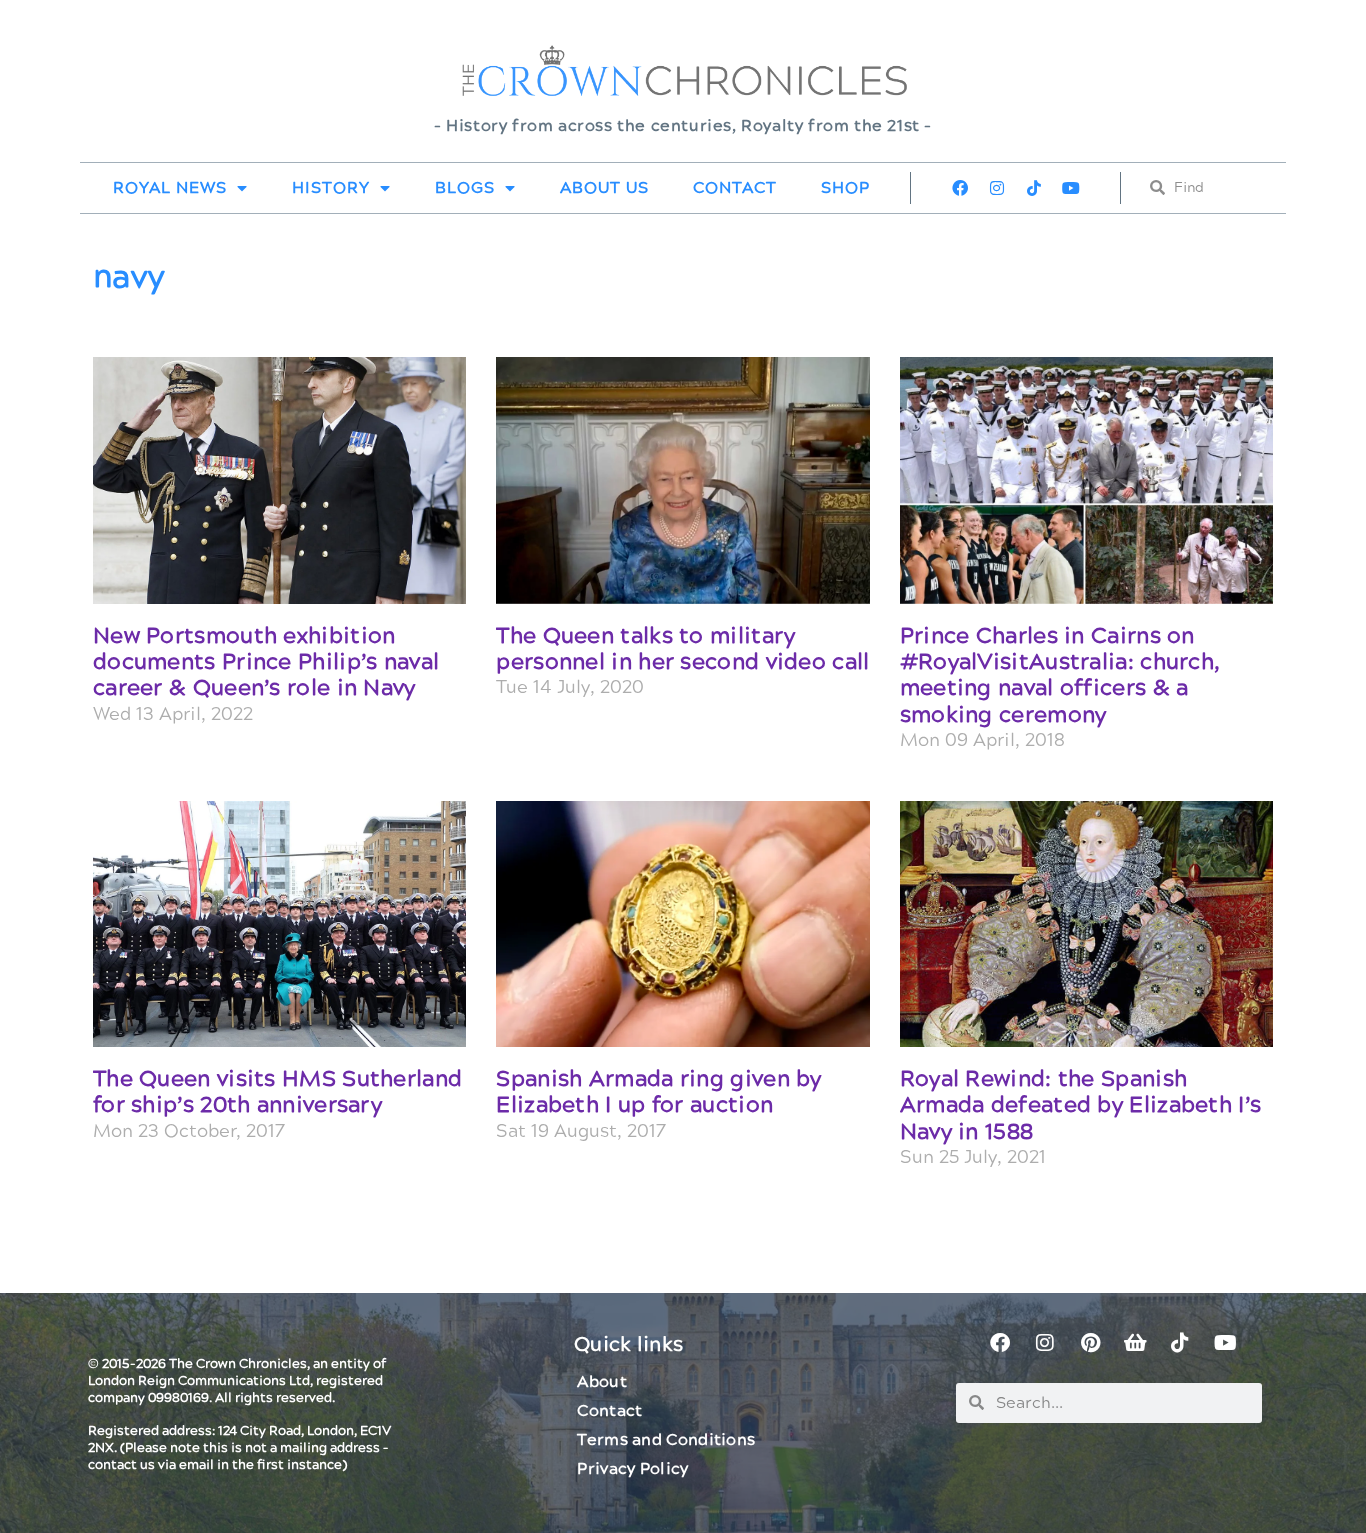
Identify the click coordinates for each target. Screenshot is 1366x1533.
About (602, 1382)
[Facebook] (960, 188)
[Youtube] (1071, 188)
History (331, 188)
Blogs (465, 188)
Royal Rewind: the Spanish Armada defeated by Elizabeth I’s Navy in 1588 (1081, 1106)
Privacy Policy (632, 1469)
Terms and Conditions (666, 1440)
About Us (604, 188)
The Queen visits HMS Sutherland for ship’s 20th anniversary (277, 1092)
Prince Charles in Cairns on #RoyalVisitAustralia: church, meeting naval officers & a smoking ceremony (1060, 676)
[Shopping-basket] (1135, 1343)
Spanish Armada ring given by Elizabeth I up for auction (658, 1092)
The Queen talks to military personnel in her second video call (682, 649)
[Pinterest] (1090, 1343)
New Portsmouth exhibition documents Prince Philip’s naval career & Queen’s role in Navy (266, 663)
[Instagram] (997, 188)
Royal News (170, 188)
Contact (735, 188)
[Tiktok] (1034, 188)
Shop (845, 188)
